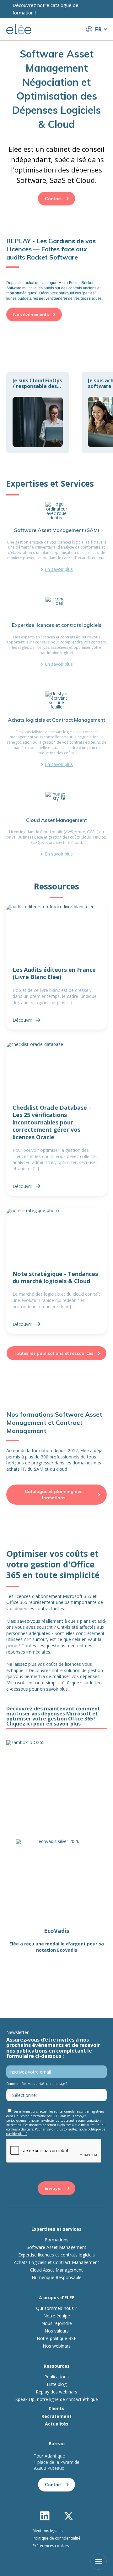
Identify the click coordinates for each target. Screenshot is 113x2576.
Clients (56, 2408)
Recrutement (56, 2416)
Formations (57, 2239)
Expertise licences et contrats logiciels (56, 2254)
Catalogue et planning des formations (54, 1495)
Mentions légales (48, 2530)
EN (96, 41)
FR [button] (98, 29)
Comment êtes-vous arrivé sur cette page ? (37, 2083)
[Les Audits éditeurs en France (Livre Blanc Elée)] (56, 967)
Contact (53, 199)
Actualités (57, 2423)
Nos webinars (57, 2345)
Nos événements (31, 314)
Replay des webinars (56, 2391)
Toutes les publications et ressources (53, 1353)
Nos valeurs (57, 2330)
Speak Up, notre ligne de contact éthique (57, 2399)
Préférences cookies (51, 2545)
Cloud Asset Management (56, 2269)
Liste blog (57, 2384)
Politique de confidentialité (56, 2538)
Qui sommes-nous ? (56, 2308)
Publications (56, 2376)
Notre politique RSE (56, 2338)
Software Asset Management (56, 2247)
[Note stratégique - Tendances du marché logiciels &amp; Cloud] (56, 1271)
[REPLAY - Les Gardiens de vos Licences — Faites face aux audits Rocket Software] (56, 269)
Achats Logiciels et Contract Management (56, 2262)
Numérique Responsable (57, 2277)
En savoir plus (59, 569)
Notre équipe (57, 2315)
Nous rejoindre (57, 2323)
